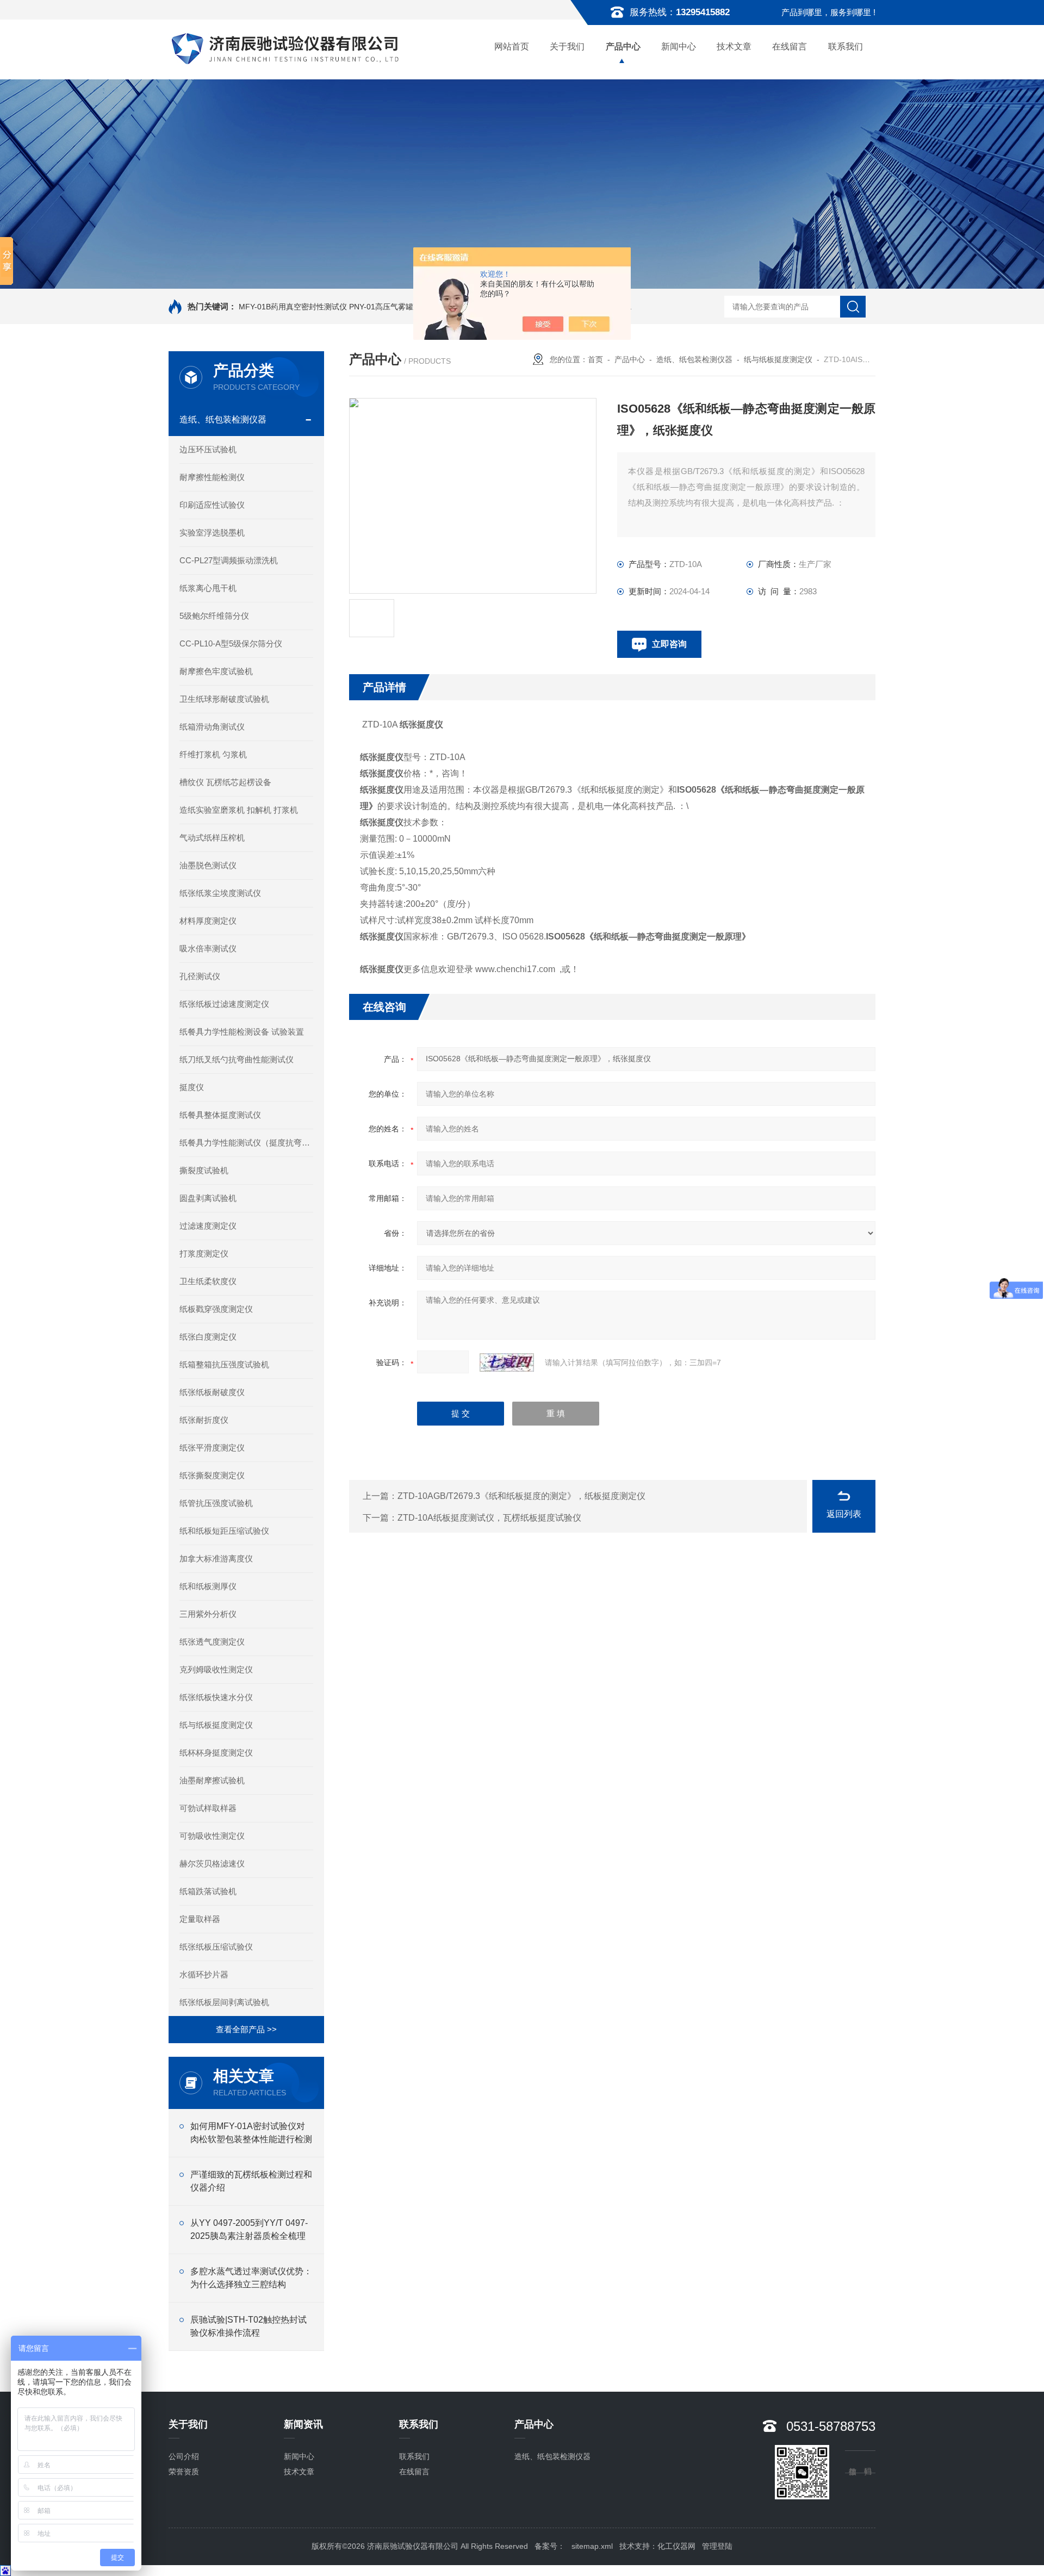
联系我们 (846, 46)
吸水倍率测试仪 (208, 948)
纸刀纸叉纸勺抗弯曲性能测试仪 (237, 1059)
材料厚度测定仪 (208, 921)
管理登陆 (717, 2546)
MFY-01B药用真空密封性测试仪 (293, 307)
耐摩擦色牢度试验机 (216, 671)
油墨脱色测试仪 (208, 865)
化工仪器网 (676, 2546)
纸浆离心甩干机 (208, 588)
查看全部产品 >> (246, 2029)
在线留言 (790, 46)
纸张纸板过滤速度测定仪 (224, 1004)
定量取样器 (200, 1919)
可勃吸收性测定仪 (212, 1836)
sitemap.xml (592, 2546)
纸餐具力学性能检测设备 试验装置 (242, 1032)
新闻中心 (679, 46)
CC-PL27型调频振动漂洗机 (229, 560)
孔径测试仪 (200, 976)
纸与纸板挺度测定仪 (216, 1725)
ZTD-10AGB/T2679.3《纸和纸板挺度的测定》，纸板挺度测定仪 (521, 1496)
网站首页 (512, 46)
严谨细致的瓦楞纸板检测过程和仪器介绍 (251, 2181)
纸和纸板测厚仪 (208, 1586)
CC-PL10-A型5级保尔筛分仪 (231, 643)
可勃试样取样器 (208, 1808)
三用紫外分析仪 (208, 1614)
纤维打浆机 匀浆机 (213, 754)
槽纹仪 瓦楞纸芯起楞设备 (225, 782)
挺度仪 (192, 1087)
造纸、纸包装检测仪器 (223, 419)
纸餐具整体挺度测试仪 (220, 1115)
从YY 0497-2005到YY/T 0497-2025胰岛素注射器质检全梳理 (249, 2229)
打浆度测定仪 (204, 1253)
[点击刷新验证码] (507, 1362)
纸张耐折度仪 (204, 1420)
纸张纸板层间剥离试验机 (224, 2002)
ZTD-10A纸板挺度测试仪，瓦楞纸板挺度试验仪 (489, 1518)
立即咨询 (669, 644)
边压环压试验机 (208, 449)
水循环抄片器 (204, 1974)
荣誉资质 (184, 2472)
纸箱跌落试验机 (208, 1891)
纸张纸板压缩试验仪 (216, 1947)
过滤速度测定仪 (208, 1226)
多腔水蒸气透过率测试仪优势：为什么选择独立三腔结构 (251, 2278)
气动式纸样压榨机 (212, 838)
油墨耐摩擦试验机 (212, 1780)
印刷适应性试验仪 (212, 505)
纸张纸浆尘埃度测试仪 (220, 893)
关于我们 (567, 46)
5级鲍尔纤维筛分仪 (214, 616)
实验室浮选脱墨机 (212, 533)
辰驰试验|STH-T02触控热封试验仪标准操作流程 (248, 2326)
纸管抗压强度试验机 (216, 1503)
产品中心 (623, 46)
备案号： (550, 2546)
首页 (595, 359)
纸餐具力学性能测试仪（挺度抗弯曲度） (246, 1143)
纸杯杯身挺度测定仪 (216, 1753)
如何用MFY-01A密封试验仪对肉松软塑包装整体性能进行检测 (251, 2133)
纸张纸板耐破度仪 (212, 1392)
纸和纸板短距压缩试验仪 (224, 1531)
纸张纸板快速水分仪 (216, 1697)
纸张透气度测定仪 (212, 1642)
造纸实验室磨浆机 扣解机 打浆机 (239, 810)
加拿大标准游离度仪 (216, 1558)
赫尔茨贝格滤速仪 (212, 1863)
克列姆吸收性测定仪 (216, 1669)
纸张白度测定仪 (208, 1337)
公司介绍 (184, 2456)
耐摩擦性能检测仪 (212, 477)
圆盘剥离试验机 (208, 1198)
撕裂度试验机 (204, 1170)
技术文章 (734, 46)
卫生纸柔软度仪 (208, 1281)
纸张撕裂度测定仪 (212, 1475)
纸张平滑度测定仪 (212, 1448)
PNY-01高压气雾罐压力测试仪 (400, 307)
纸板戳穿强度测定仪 (216, 1309)
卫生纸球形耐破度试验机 (224, 699)
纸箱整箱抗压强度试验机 (224, 1364)
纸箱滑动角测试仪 (212, 727)
